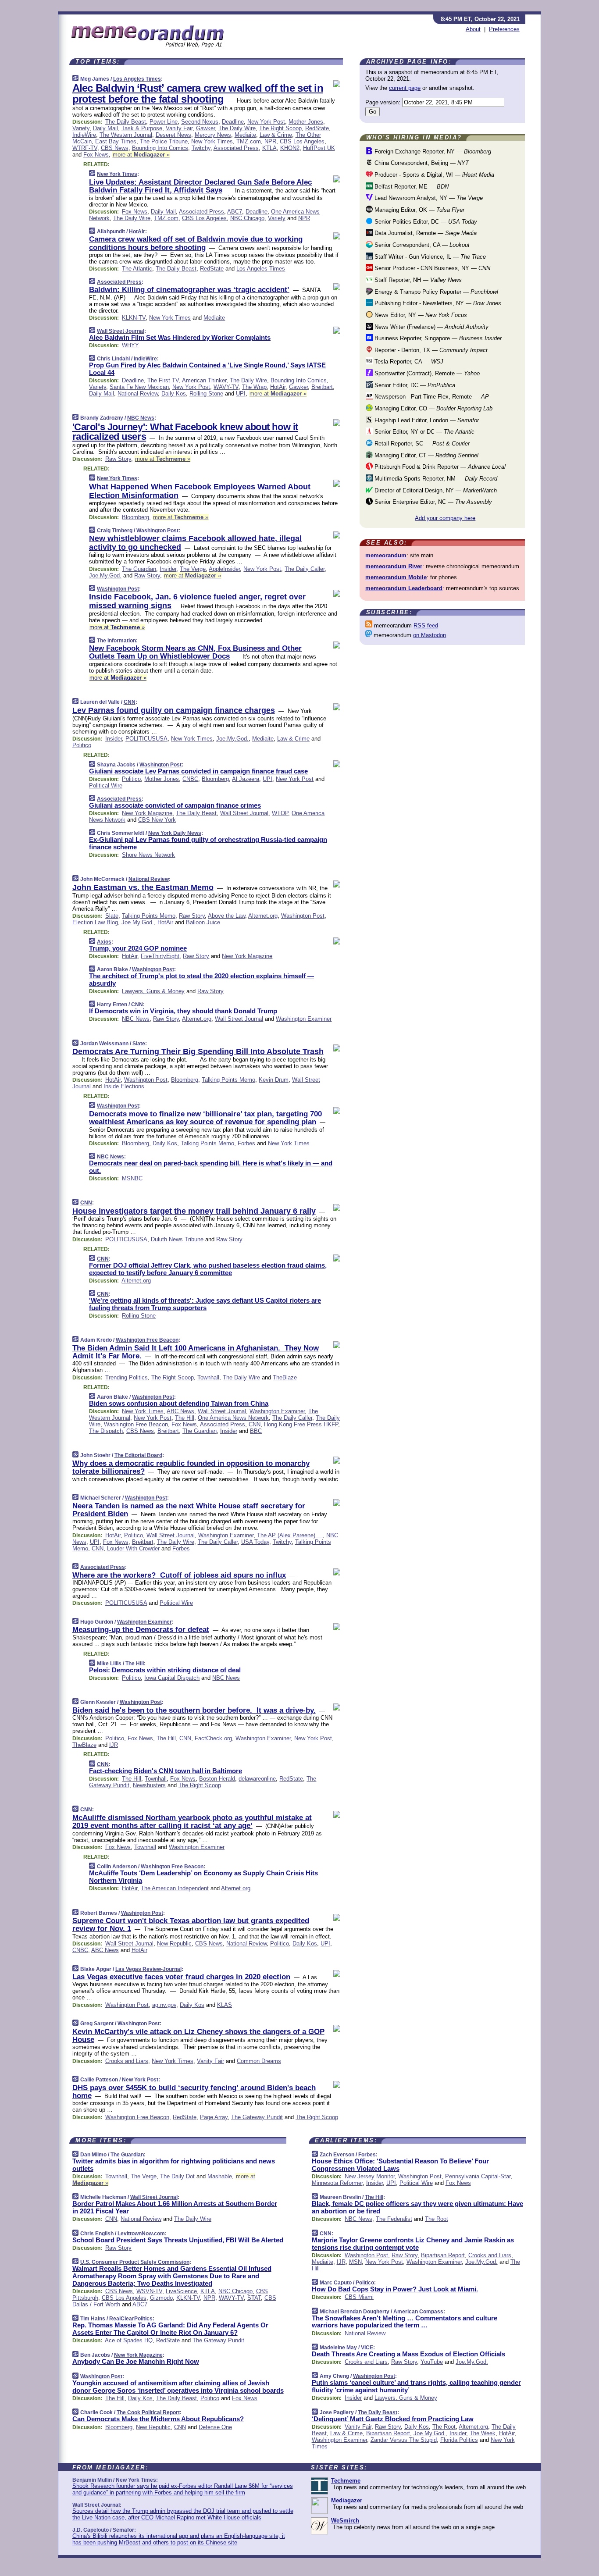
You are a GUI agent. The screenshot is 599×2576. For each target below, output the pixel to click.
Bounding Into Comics (160, 148)
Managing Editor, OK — (419, 210)
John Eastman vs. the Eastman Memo (143, 887)
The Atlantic (137, 269)
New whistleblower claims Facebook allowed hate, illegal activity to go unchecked (195, 543)
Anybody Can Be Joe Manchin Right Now (136, 2361)
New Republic (174, 1944)
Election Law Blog (95, 922)
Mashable (220, 2176)
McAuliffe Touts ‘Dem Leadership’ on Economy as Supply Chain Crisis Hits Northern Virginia (203, 1877)
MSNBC (132, 1178)
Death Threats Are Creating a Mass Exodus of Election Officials (408, 2354)
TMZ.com (249, 141)
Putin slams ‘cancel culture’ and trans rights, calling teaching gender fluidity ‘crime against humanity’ (416, 2386)
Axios (104, 942)
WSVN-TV (149, 2291)
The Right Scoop (280, 128)
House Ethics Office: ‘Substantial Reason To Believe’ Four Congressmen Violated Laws (400, 2165)
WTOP (280, 813)
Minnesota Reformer (337, 2183)
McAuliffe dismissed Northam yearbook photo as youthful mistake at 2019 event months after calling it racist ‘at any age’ (192, 1822)
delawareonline (257, 1779)
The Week (483, 2433)
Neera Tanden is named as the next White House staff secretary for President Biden (189, 1510)
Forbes (246, 1143)
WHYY (130, 345)
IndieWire (84, 135)
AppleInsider (224, 569)
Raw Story (118, 459)
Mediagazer (347, 2500)
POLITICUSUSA (146, 739)
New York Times (212, 141)
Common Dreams (259, 2061)
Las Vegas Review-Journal (148, 1969)
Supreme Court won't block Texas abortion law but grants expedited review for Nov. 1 (191, 1925)
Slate (112, 916)
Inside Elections (124, 1086)
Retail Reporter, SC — (421, 444)
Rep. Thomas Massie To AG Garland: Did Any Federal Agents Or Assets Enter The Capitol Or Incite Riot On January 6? (170, 2329)
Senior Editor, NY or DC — (424, 432)
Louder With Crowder (133, 1548)
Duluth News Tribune (177, 1239)
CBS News (115, 148)
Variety (81, 128)
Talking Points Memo (149, 916)
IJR (114, 1745)
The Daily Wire (237, 128)
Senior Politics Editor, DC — (425, 222)
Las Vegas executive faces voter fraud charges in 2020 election (181, 1977)
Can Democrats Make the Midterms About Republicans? (158, 2419)
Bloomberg (135, 517)
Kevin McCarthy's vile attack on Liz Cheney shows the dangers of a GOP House (198, 2036)
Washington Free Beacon (147, 1340)
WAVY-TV (226, 387)
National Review (138, 394)
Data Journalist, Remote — (425, 233)
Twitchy (201, 148)
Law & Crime (276, 135)
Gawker (205, 128)
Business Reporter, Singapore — (437, 338)
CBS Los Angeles (302, 141)
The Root (437, 2219)
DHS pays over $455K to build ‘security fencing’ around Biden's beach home (194, 2092)
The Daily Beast (126, 122)
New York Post (266, 122)
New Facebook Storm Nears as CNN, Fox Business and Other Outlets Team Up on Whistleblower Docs (195, 652)
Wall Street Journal (121, 331)
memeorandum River (394, 566)
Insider (168, 569)
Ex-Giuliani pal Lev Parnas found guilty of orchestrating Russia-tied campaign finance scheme (208, 843)
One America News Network (233, 1418)
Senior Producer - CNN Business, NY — (431, 268)
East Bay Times (116, 141)
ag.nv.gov (164, 2005)
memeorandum (386, 555)
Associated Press (236, 148)
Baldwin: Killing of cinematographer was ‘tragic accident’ (189, 290)
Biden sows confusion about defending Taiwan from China (179, 1403)
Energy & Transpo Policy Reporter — (435, 292)
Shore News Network (148, 855)
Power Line (164, 122)
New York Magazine (147, 813)
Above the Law (226, 916)
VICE (367, 2348)
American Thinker (204, 380)
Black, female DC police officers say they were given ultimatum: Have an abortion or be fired (417, 2207)
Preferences (504, 29)
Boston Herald (217, 1779)
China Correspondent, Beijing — (421, 163)
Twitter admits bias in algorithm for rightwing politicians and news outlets (174, 2165)
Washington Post (157, 531)
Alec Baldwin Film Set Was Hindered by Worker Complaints (180, 337)
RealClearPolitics (131, 2319)
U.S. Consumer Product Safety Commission (135, 2262)
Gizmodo (161, 2298)
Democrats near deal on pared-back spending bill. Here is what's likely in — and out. (211, 1167)
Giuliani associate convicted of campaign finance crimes (175, 805)
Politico (82, 745)
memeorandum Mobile (396, 577)
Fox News (96, 155)
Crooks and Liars (127, 2061)
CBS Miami (359, 2297)
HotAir (137, 232)
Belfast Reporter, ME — (411, 187)
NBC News (141, 418)
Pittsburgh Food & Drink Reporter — (439, 467)
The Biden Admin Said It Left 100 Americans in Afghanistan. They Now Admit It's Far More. (196, 1352)
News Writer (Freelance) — (431, 327)
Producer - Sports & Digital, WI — (433, 175)
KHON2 (290, 148)
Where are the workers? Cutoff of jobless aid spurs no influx (179, 1575)
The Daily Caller (305, 569)
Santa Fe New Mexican (139, 387)
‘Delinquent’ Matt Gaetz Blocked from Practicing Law (393, 2419)
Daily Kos (174, 394)
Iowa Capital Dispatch (172, 1678)
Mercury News (213, 135)
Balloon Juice (203, 922)
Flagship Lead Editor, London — (426, 420)
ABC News (180, 1411)
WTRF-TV (85, 148)
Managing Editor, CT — (426, 455)
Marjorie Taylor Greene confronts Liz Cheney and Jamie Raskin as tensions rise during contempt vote (413, 2244)
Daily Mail (105, 128)
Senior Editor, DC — (414, 385)
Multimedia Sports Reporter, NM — (435, 479)
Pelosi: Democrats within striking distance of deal (165, 1670)
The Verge (193, 569)
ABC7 (235, 212)
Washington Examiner (304, 1019)
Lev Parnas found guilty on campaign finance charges (174, 710)
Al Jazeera (246, 779)
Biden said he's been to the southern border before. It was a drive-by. (194, 1710)
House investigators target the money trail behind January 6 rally (194, 1211)
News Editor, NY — (420, 315)
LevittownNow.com (141, 2234)
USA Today (255, 1542)
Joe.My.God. (105, 575)
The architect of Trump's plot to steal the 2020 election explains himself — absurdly (201, 980)
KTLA (269, 148)
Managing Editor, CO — (433, 408)
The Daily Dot (177, 2176)
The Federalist (394, 2219)
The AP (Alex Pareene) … (290, 1535)
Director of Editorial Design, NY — (435, 490)
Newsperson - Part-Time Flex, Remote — (431, 397)
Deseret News (173, 135)
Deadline (233, 122)
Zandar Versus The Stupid (404, 2440)
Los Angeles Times (137, 79)
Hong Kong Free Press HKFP (301, 1424)
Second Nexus (200, 122)
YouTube (432, 2362)
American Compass (418, 2312)
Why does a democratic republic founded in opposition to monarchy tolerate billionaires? (191, 1467)
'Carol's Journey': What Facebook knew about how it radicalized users (185, 432)
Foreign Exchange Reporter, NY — (432, 151)
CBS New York (157, 820)
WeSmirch (345, 2521)
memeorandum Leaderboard (404, 588)
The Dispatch (106, 1431)
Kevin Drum (274, 1080)
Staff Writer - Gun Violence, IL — (429, 257)
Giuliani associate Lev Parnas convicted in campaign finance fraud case (198, 771)
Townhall (208, 1377)
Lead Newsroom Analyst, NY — (428, 198)
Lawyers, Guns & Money (153, 991)
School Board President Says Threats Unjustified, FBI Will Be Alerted (178, 2240)
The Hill (185, 1418)
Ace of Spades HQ (129, 2340)
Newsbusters (149, 1785)
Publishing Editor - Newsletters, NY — (437, 303)
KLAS (225, 2005)
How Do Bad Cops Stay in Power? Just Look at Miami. (395, 2289)
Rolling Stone (206, 394)
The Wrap (254, 387)
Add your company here (445, 518)
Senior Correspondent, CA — (421, 245)
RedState (317, 128)
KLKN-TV (134, 318)
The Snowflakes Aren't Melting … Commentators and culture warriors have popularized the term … (405, 2322)
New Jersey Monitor (370, 2176)
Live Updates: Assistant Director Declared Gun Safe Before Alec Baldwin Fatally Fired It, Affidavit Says (200, 186)
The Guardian (139, 569)
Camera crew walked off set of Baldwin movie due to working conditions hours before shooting (196, 243)
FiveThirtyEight (160, 956)
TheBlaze (285, 1377)
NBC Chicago (247, 218)
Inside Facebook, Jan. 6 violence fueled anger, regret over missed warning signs (197, 601)
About (473, 29)
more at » (141, 155)
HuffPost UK (319, 148)
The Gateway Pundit (257, 2117)
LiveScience (181, 2291)
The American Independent (175, 1888)
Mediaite (245, 135)
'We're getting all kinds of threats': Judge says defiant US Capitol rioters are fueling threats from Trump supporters (205, 1304)
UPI (241, 394)
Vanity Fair (179, 128)
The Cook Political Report (148, 2412)
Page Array (214, 2117)
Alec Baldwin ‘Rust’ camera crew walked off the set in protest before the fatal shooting (198, 93)
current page (405, 88)
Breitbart (322, 387)
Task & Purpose (142, 128)
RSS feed (426, 625)
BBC (256, 1431)
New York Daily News (175, 833)
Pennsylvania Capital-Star (478, 2176)
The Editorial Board (138, 1455)
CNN (130, 702)
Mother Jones (306, 122)
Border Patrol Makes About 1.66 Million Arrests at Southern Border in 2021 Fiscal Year (175, 2207)
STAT (254, 2298)
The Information (116, 641)
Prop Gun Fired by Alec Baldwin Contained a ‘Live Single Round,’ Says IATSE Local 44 (207, 369)
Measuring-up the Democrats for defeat (141, 1630)
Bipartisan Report (443, 2255)
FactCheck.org (213, 1738)
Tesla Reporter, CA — (408, 362)
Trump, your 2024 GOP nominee (138, 948)
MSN (355, 2262)
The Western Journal (126, 135)
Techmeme (346, 2481)
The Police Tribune (164, 141)
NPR (270, 141)
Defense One (215, 2427)
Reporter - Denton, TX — (430, 350)
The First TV (163, 380)
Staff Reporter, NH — (417, 280)
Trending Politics (127, 1377)
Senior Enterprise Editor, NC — (432, 502)
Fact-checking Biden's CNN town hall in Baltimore (166, 1771)
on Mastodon (430, 635)
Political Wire (106, 786)
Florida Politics (459, 2440)
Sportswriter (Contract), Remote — (426, 373)
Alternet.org (263, 916)
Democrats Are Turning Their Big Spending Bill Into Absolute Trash (198, 1051)
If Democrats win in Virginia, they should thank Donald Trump (183, 1011)
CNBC (190, 779)
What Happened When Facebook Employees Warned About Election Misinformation (200, 491)
